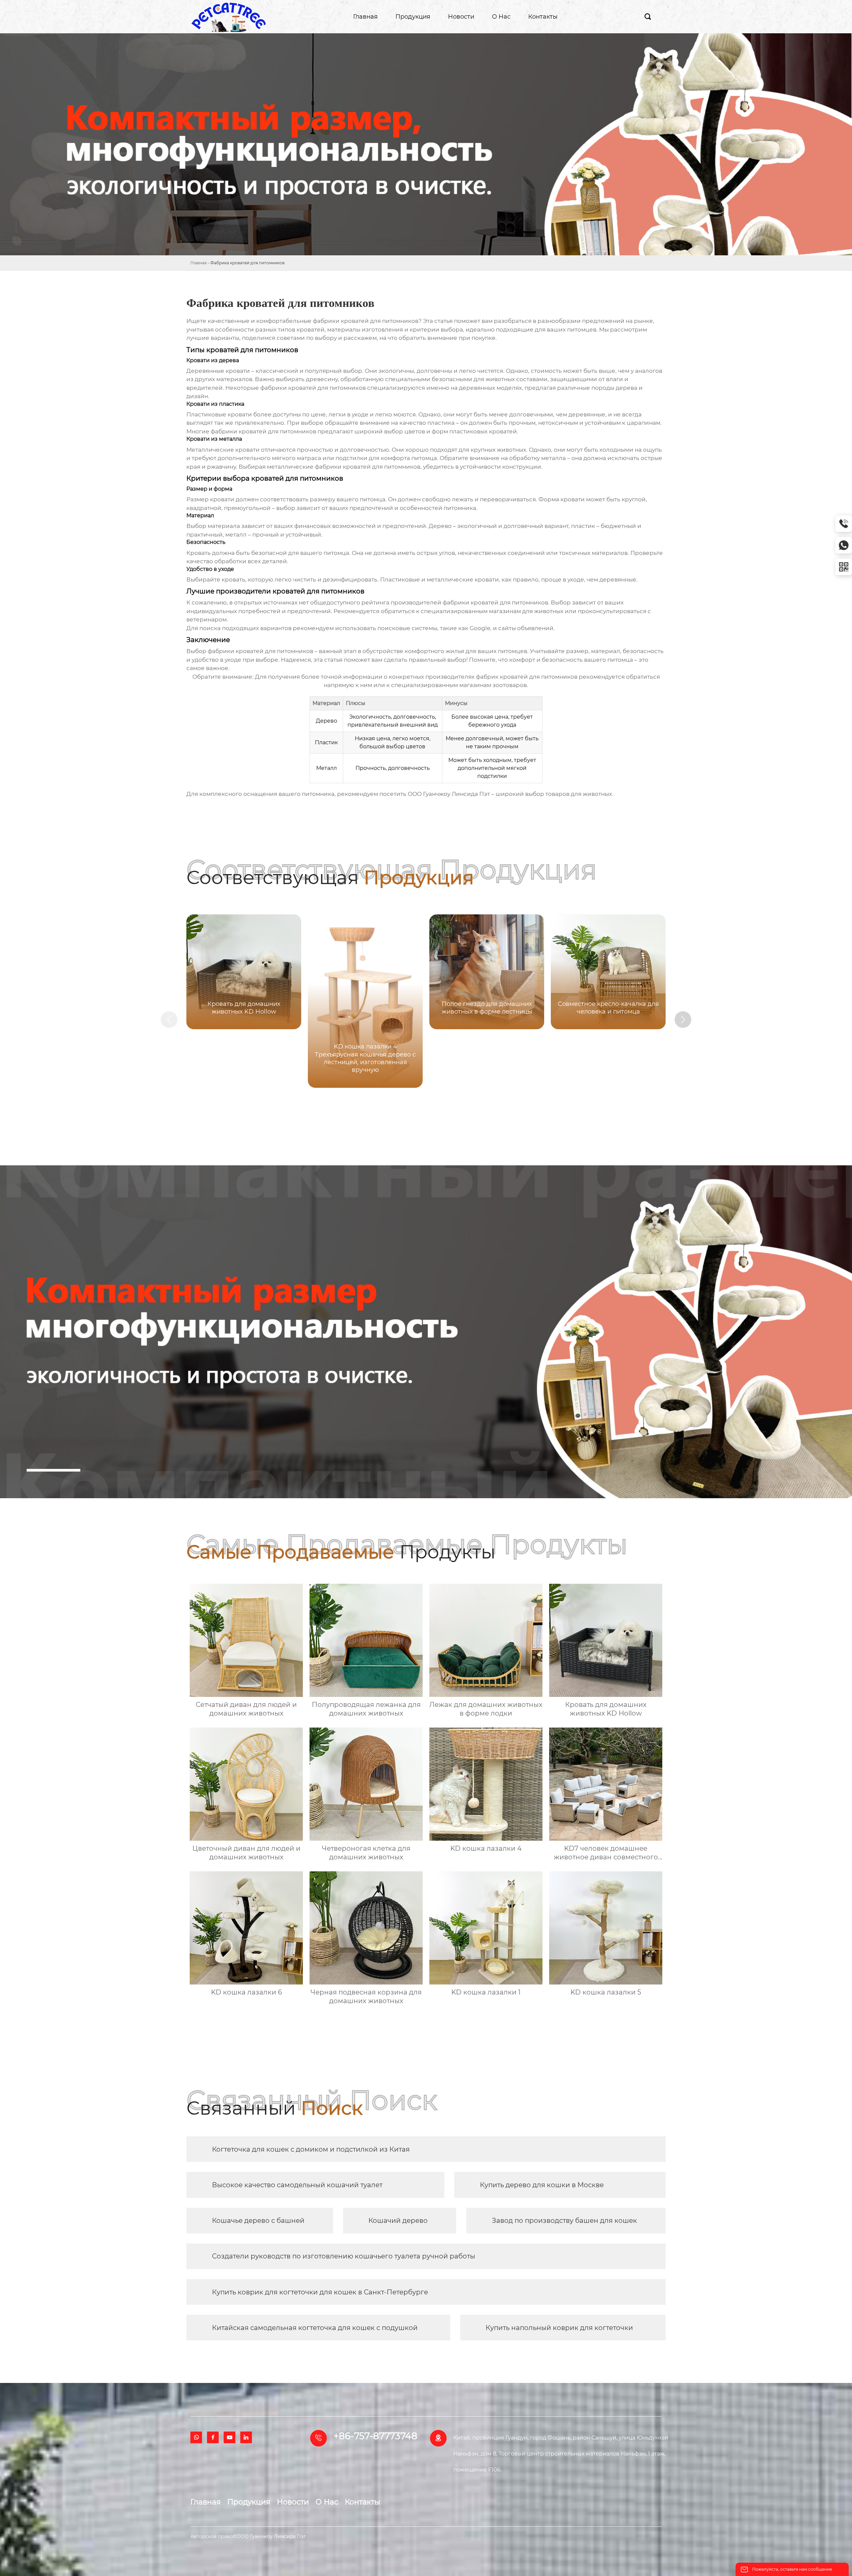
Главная (199, 263)
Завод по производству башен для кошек (564, 2221)
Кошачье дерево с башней (258, 2221)
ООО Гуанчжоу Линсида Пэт (449, 794)
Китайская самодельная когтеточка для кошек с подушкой (315, 2328)
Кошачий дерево (398, 2221)
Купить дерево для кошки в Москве (542, 2185)
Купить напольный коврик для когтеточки (559, 2328)
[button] (683, 1020)
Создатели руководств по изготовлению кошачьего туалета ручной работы (344, 2256)
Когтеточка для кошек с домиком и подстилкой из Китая (311, 2149)
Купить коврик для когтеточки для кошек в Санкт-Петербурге (320, 2292)
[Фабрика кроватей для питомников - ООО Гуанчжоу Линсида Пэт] (229, 17)
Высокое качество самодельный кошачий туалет (297, 2185)
